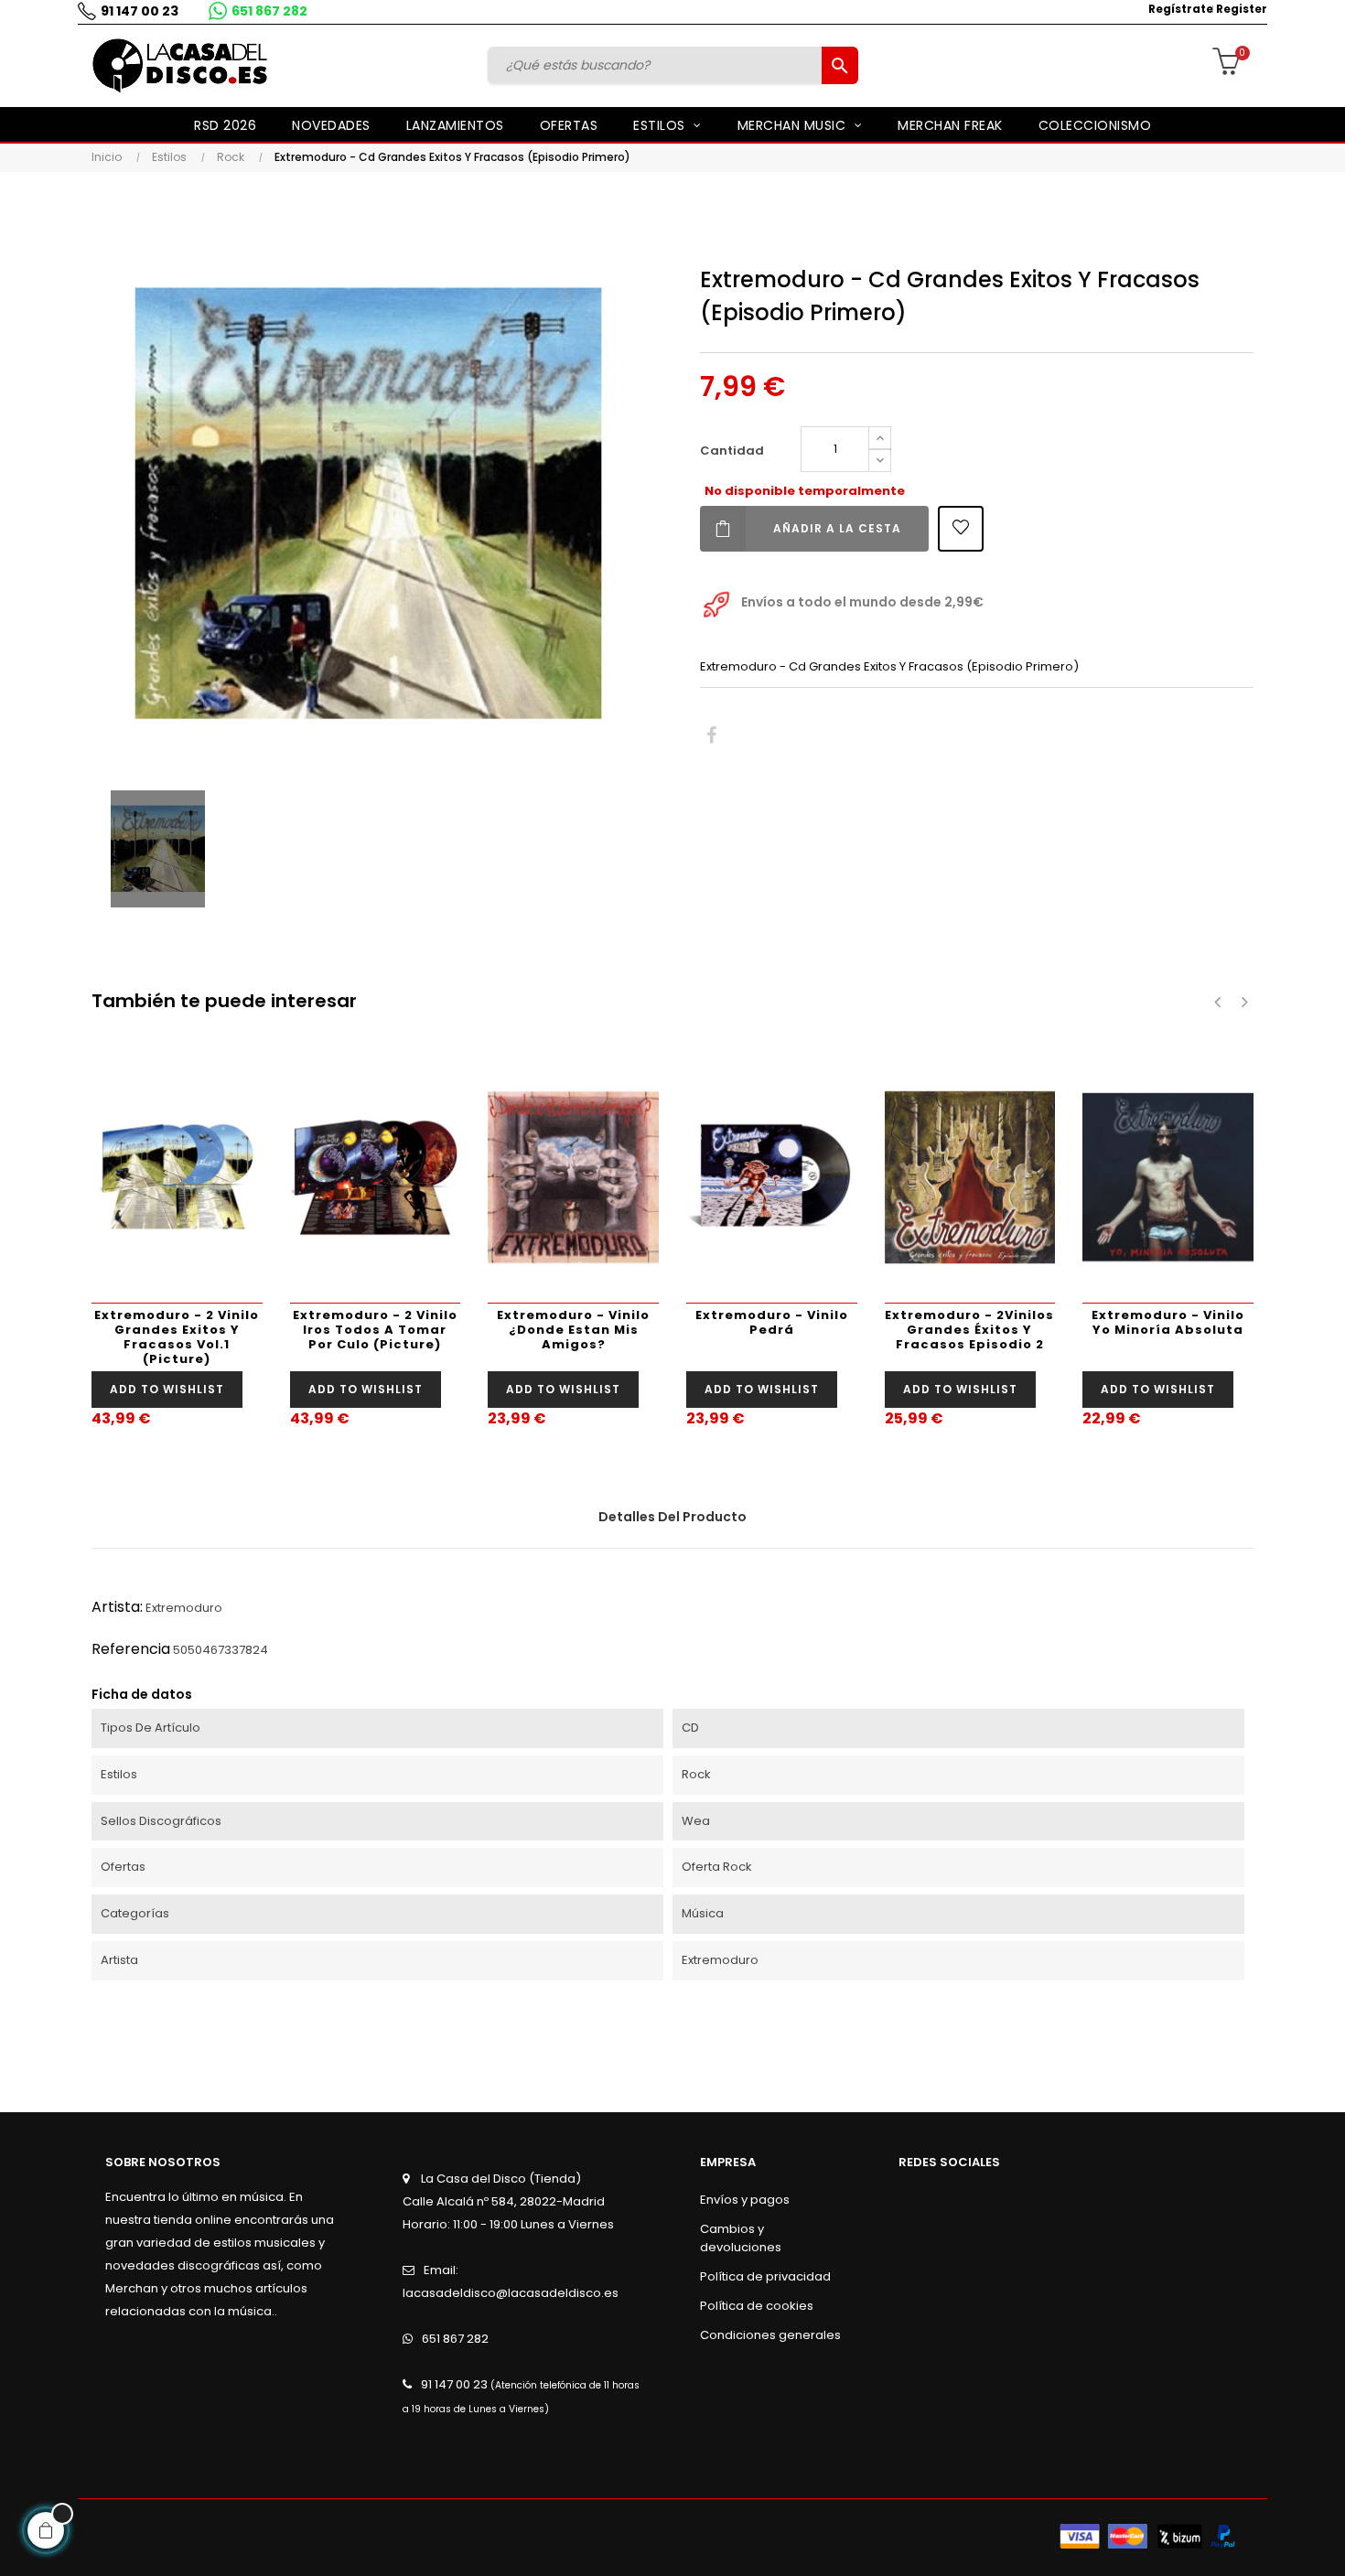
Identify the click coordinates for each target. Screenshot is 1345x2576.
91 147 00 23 (140, 11)
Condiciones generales (770, 2335)
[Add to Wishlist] (961, 529)
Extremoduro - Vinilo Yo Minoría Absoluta (1168, 1322)
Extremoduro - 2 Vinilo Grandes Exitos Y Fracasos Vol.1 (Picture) (177, 1337)
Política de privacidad (765, 2276)
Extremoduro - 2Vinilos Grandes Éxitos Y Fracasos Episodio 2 (969, 1330)
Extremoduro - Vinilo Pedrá (772, 1322)
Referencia (131, 1649)
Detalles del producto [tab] (672, 1517)
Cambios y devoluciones (741, 2238)
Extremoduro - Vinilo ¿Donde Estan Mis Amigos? (573, 1330)
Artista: (117, 1607)
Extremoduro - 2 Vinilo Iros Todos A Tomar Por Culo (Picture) (375, 1330)
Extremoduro (184, 1608)
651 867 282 (269, 11)
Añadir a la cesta (837, 528)
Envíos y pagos (745, 2200)
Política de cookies (757, 2306)
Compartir (711, 736)
